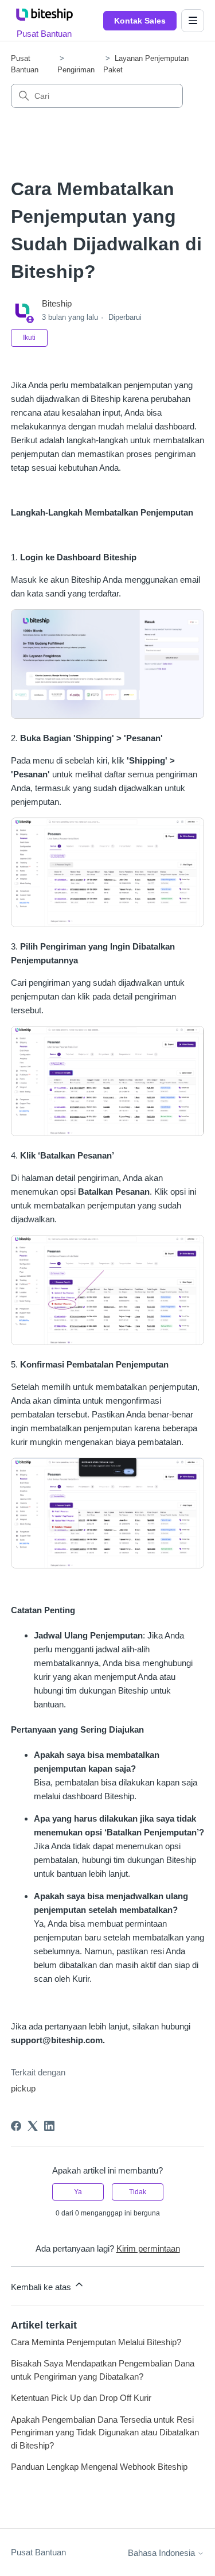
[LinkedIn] (49, 2126)
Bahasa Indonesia (163, 2553)
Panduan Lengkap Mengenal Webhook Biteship (99, 2467)
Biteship (57, 303)
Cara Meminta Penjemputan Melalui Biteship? (96, 2342)
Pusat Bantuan (38, 2552)
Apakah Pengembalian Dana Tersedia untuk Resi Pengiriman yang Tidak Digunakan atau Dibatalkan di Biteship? (105, 2432)
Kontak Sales (140, 21)
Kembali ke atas (42, 2287)
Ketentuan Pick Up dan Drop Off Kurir (81, 2398)
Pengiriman (76, 70)
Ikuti (29, 338)
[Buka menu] (193, 21)
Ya (78, 2192)
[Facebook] (16, 2126)
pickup (23, 2088)
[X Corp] (33, 2126)
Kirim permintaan (148, 2248)
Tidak (138, 2192)
